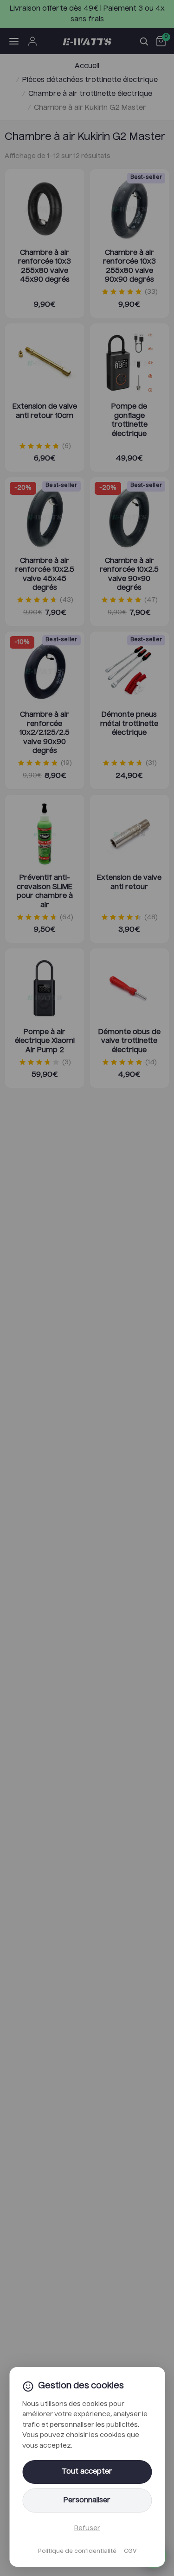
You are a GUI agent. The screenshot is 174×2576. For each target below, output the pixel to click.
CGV (130, 2551)
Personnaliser (87, 2500)
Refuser (87, 2528)
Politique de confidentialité (77, 2551)
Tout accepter (87, 2472)
